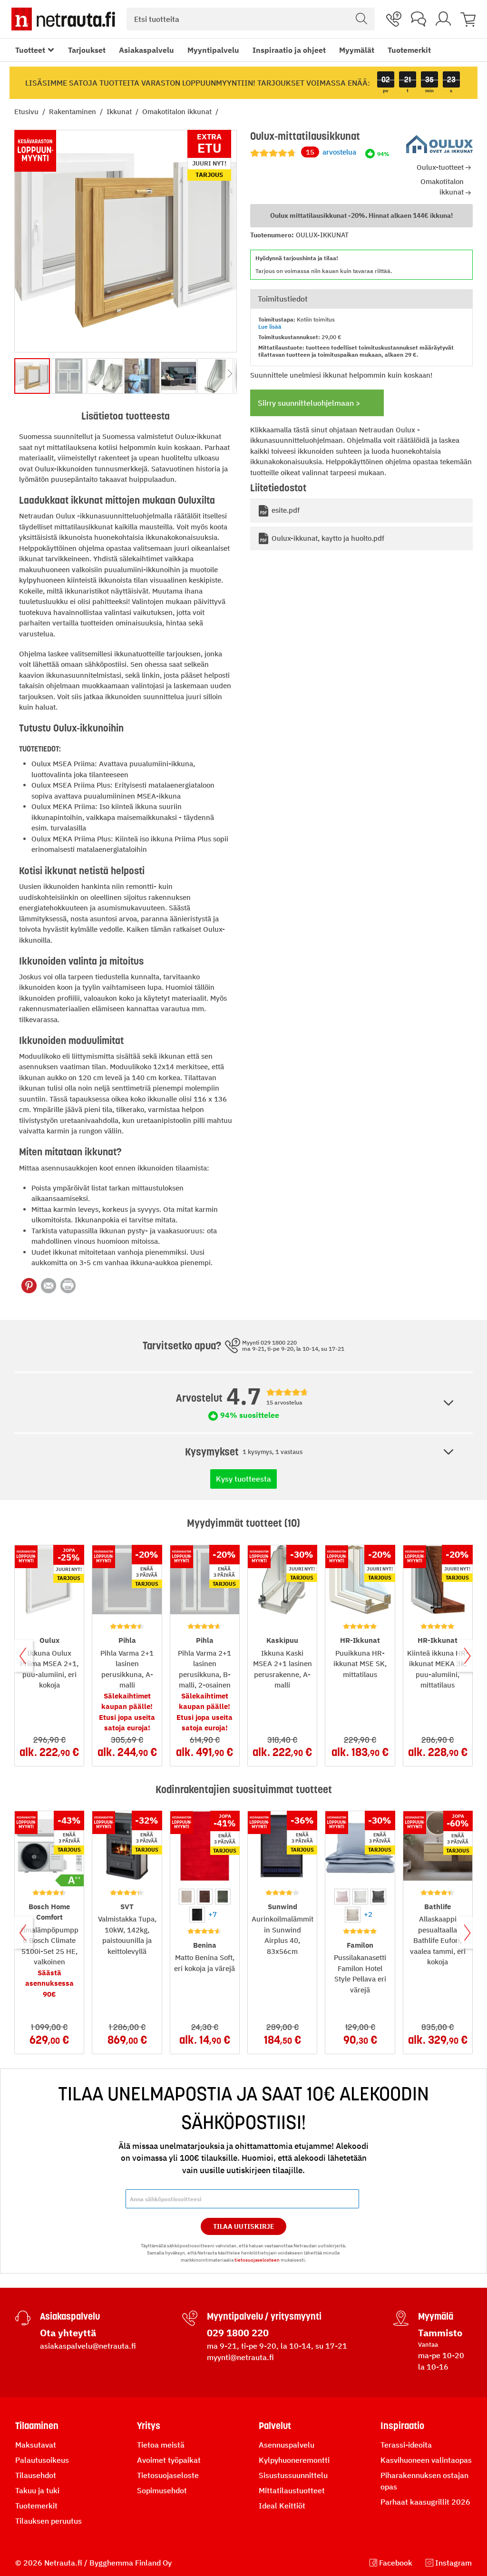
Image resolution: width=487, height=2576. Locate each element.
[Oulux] (439, 144)
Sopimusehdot (162, 2490)
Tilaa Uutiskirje (244, 2226)
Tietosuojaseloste (168, 2475)
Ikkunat (120, 112)
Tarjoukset (87, 50)
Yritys (149, 2426)
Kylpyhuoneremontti (294, 2460)
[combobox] (251, 19)
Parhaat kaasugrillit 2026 (425, 2502)
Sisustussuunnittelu (293, 2475)
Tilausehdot (36, 2475)
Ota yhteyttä (68, 2333)
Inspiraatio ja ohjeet (289, 50)
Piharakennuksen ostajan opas (424, 2481)
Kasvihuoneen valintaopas (426, 2460)
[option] (187, 1897)
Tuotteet (30, 50)
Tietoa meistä (161, 2445)
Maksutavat (36, 2445)
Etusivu (27, 112)
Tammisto (440, 2333)
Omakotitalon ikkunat (178, 112)
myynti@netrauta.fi (240, 2357)
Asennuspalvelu (287, 2445)
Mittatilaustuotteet (292, 2490)
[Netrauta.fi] (63, 19)
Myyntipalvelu (213, 50)
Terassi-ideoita (406, 2445)
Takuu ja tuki (37, 2490)
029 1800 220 (238, 2333)
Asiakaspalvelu (146, 50)
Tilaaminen (37, 2426)
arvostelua (331, 152)
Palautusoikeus (42, 2460)
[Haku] (361, 19)
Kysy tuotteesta (243, 1479)
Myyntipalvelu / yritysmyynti (264, 2316)
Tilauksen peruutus (49, 2521)
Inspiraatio (402, 2426)
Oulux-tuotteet (440, 167)
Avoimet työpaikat (169, 2460)
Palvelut (275, 2426)
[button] (69, 376)
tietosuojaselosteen (257, 2260)
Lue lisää (270, 327)
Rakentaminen (73, 112)
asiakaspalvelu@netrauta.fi (88, 2346)
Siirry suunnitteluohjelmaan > (309, 403)
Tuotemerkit (409, 50)
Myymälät (357, 50)
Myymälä (436, 2316)
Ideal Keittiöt (282, 2506)
